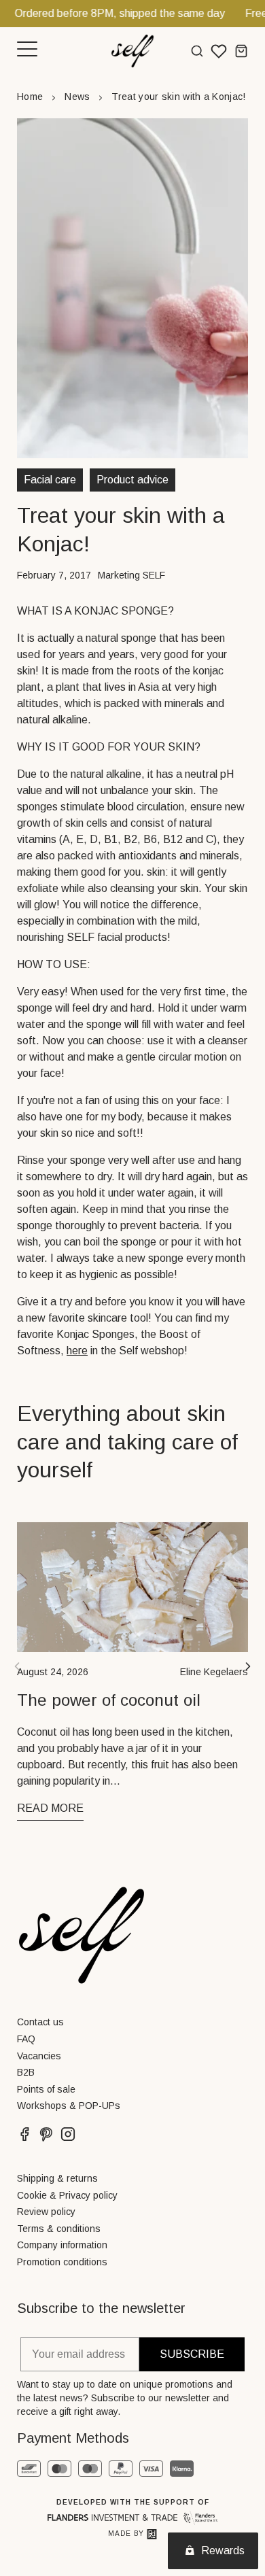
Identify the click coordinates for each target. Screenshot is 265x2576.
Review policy (46, 2212)
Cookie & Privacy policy (67, 2195)
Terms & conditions (59, 2229)
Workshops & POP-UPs (69, 2106)
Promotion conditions (62, 2262)
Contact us (40, 2022)
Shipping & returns (57, 2178)
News (77, 97)
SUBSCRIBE (192, 2354)
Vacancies (39, 2056)
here (77, 1351)
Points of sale (46, 2089)
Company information (62, 2245)
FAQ (26, 2039)
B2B (26, 2072)
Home (30, 97)
